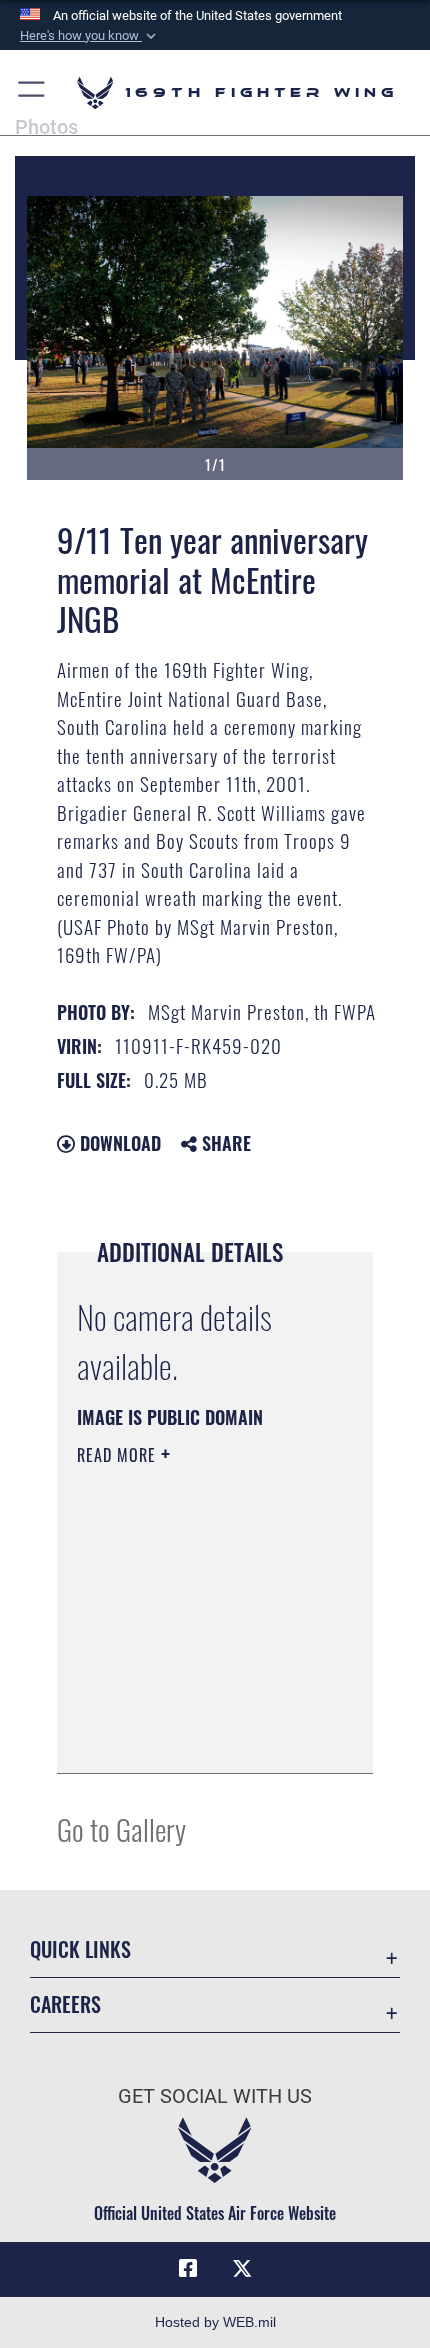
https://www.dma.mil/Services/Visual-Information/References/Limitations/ (198, 1736)
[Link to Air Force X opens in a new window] (242, 2269)
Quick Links (80, 1949)
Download (118, 1143)
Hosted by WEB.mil (215, 2322)
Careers (65, 2004)
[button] (90, 36)
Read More (119, 1455)
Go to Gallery (121, 1828)
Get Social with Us (215, 2096)
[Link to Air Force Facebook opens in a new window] (188, 2269)
